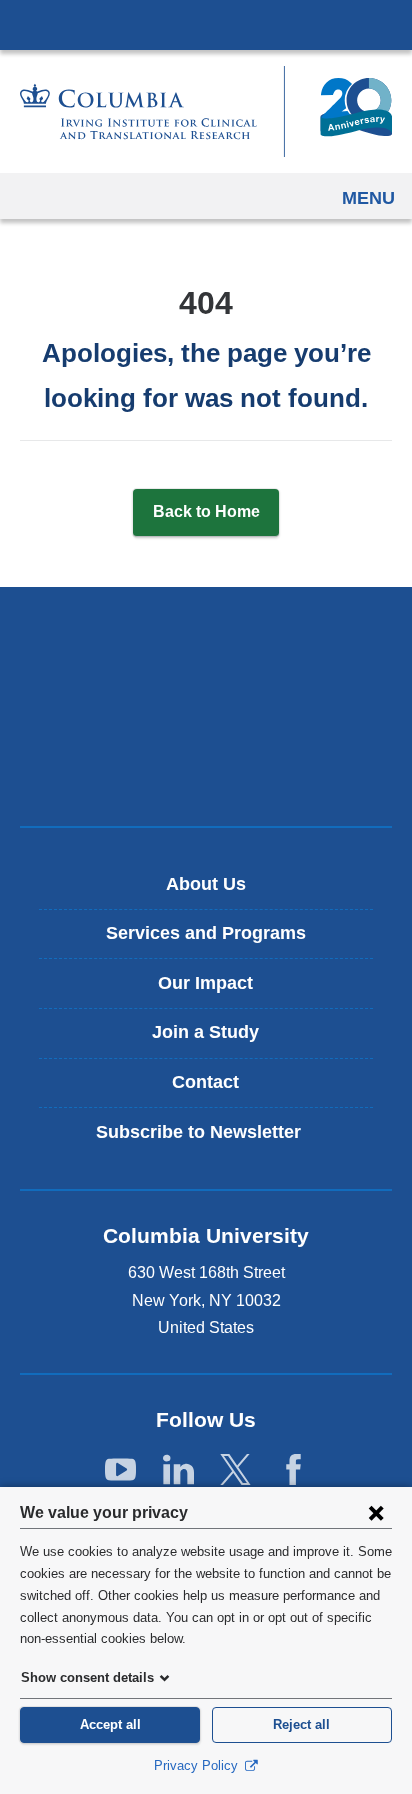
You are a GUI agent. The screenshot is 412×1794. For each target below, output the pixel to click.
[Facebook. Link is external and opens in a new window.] (293, 1470)
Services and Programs (206, 933)
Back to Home (206, 511)
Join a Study (205, 1032)
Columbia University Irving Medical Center (206, 24)
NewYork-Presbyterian (206, 706)
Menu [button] (368, 198)
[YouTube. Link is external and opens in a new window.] (120, 1470)
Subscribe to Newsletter (213, 1139)
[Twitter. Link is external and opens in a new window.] (235, 1470)
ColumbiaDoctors (206, 768)
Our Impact (205, 983)
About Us (206, 884)
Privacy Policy (198, 1765)
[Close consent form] (376, 1512)
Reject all (301, 1724)
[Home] (206, 111)
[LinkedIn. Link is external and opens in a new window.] (178, 1470)
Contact (205, 1082)
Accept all (110, 1724)
